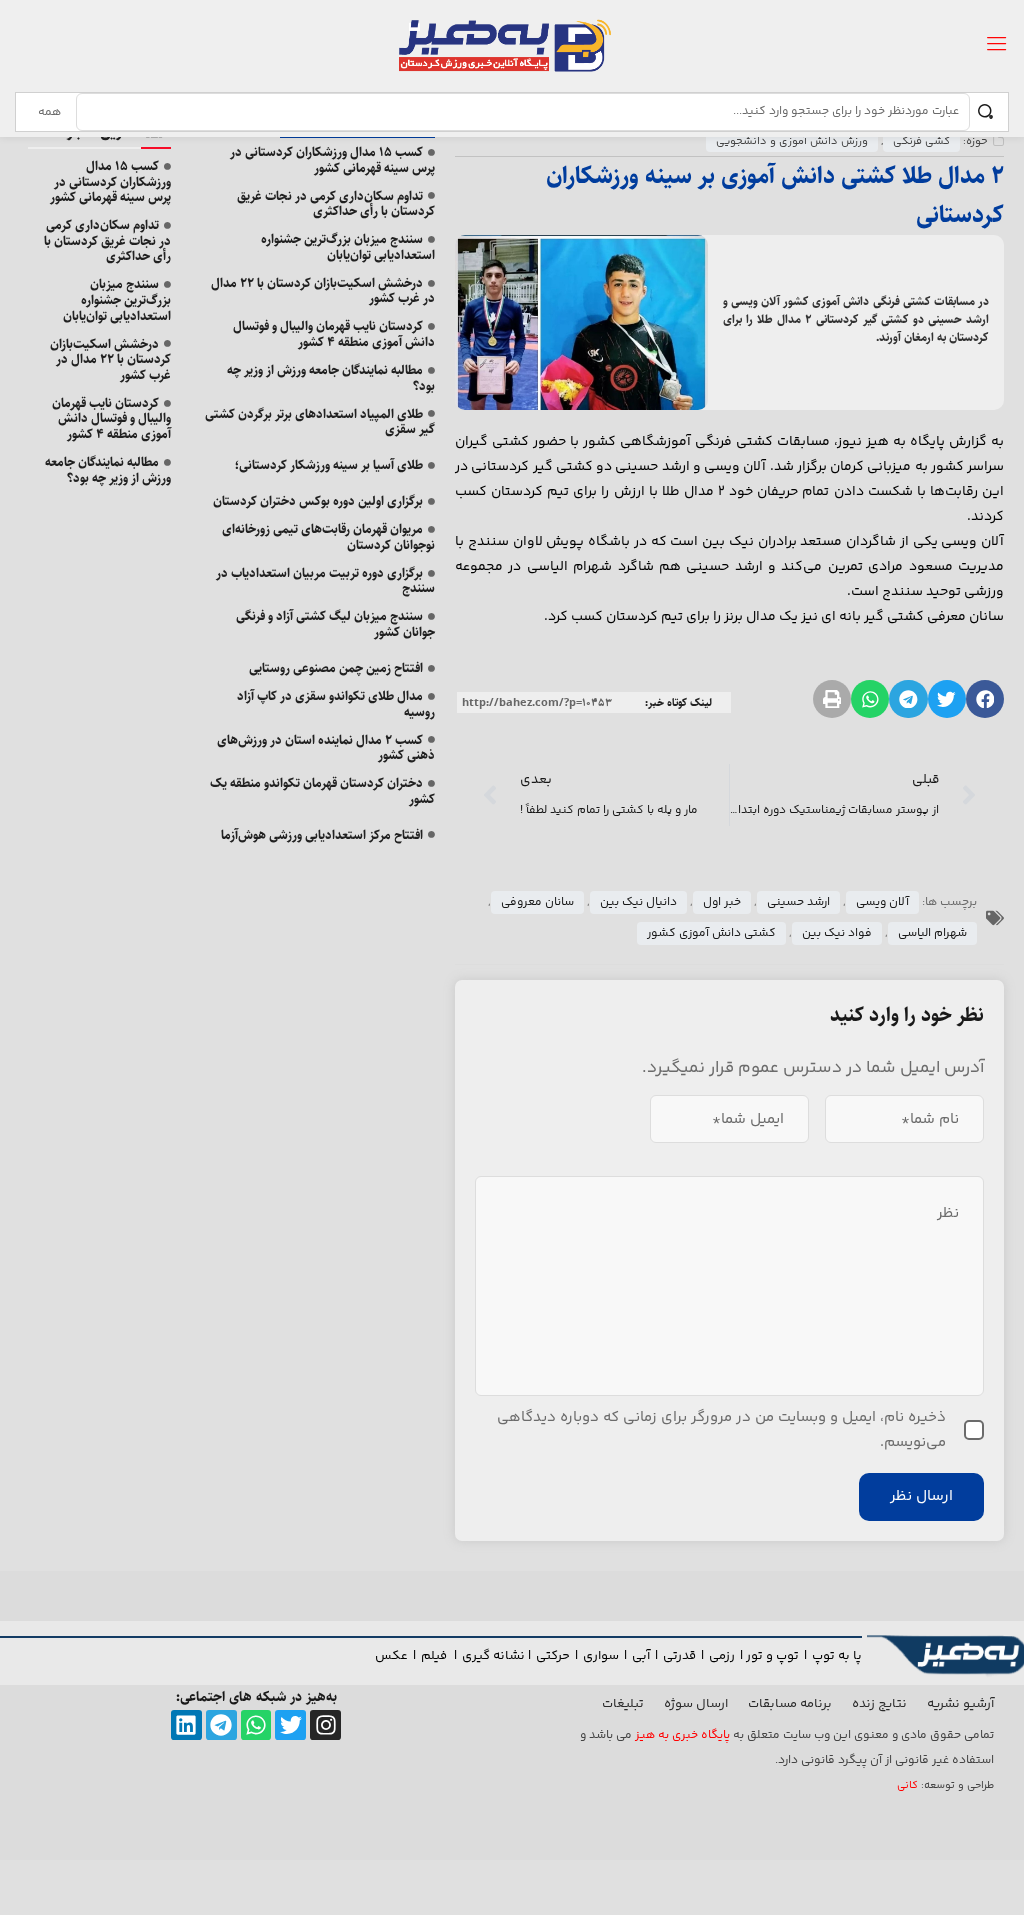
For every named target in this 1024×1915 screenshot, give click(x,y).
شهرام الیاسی (932, 933)
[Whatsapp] (256, 1725)
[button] (985, 699)
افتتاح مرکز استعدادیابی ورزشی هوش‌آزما (322, 835)
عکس (391, 1656)
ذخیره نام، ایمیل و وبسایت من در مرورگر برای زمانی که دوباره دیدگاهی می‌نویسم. (721, 1430)
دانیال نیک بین (638, 902)
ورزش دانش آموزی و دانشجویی (792, 141)
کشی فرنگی (921, 141)
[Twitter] (290, 1725)
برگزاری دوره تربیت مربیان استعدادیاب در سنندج (325, 581)
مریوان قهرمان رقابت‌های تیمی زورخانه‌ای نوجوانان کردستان (328, 537)
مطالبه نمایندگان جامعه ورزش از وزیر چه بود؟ (331, 378)
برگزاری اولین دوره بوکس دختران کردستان (318, 501)
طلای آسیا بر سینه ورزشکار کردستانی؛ (329, 465)
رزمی (722, 1656)
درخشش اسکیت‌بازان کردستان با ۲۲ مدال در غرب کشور (323, 291)
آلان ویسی (882, 902)
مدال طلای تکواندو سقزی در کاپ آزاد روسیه (336, 704)
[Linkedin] (186, 1725)
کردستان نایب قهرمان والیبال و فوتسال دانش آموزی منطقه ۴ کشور (334, 334)
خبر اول (722, 902)
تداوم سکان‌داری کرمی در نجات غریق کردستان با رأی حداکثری (336, 204)
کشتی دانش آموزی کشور (711, 933)
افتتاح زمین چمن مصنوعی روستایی (336, 668)
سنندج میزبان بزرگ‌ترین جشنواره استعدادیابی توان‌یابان (348, 247)
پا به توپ (837, 1656)
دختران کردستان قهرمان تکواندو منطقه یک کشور (322, 791)
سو (610, 1656)
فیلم (435, 1656)
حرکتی (553, 1656)
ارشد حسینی (798, 902)
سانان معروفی (537, 902)
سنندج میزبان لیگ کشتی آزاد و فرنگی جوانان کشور (335, 624)
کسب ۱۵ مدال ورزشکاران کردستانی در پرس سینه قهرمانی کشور (332, 160)
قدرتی (679, 1656)
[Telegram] (221, 1725)
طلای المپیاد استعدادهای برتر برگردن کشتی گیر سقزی (320, 422)
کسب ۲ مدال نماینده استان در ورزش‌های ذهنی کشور (326, 748)
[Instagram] (325, 1725)
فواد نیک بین (837, 933)
